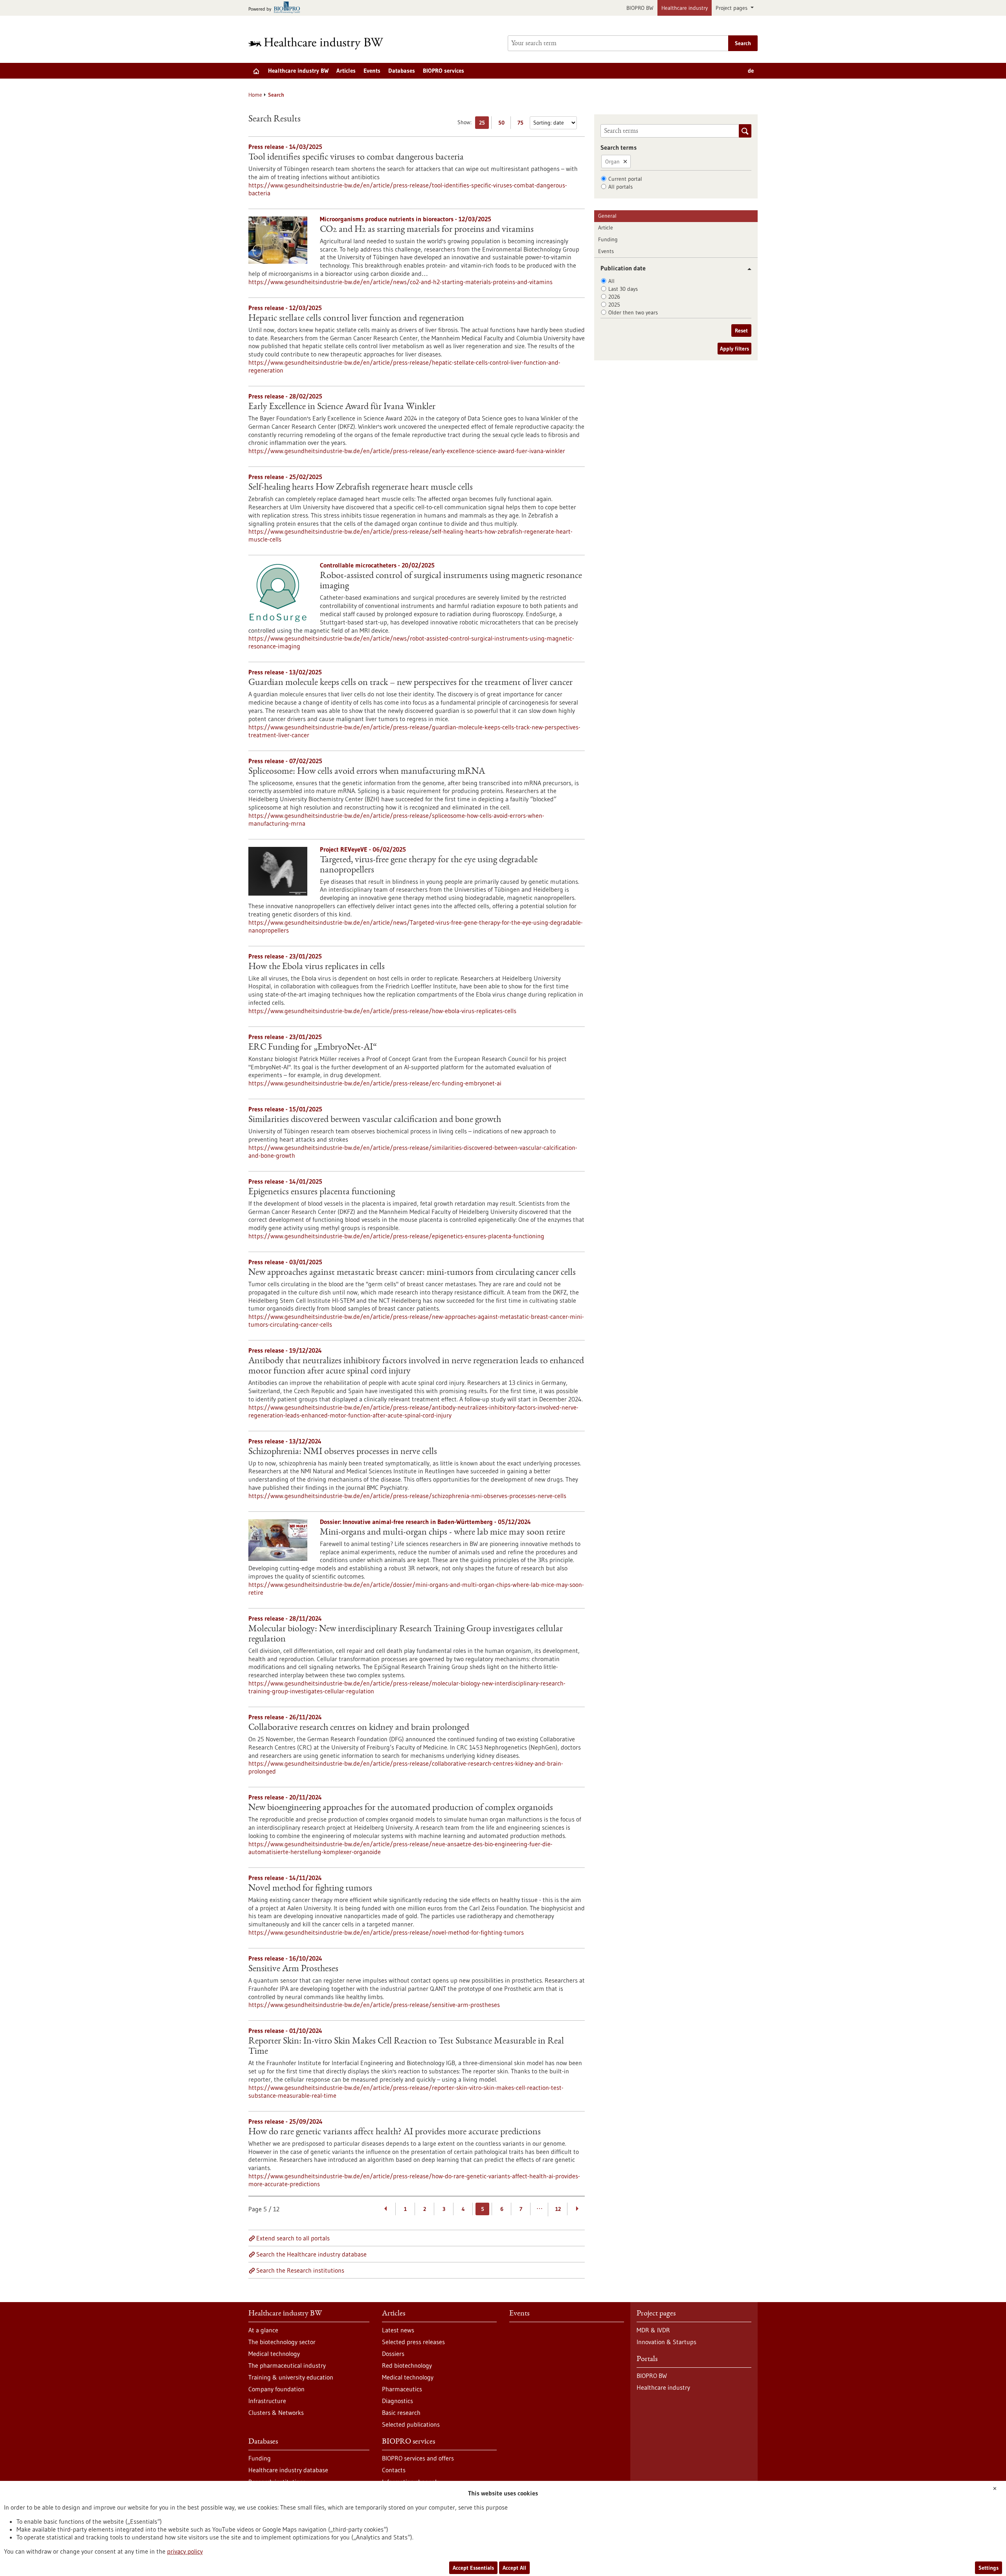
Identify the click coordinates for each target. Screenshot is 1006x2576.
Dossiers (393, 2354)
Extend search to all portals (293, 2238)
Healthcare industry (685, 8)
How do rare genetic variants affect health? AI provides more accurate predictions (395, 2132)
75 (522, 124)
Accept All (514, 2568)
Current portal (625, 179)
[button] (746, 269)
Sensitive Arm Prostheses (293, 1969)
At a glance (263, 2330)
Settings (989, 2568)
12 (558, 2209)
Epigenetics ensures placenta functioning (322, 1192)
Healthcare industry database (288, 2470)
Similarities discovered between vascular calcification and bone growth (375, 1120)
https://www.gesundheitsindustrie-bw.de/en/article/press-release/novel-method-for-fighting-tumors (386, 1932)
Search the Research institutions (300, 2270)
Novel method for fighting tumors (310, 1889)
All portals (620, 187)
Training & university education (291, 2377)
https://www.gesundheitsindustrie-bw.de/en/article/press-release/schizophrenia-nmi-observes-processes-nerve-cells (407, 1496)
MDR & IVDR (653, 2330)
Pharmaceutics (402, 2389)
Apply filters (734, 349)
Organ (612, 162)
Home (255, 95)
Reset (741, 330)
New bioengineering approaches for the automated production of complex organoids (401, 1808)
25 (484, 124)
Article (606, 228)
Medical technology (274, 2354)
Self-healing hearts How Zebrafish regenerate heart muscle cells (361, 488)
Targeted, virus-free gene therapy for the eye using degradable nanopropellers (429, 865)
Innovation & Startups (666, 2342)
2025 (614, 305)
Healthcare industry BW (298, 71)
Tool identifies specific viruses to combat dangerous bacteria (356, 158)
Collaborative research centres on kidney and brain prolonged (359, 1728)
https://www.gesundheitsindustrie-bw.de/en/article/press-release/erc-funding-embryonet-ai (375, 1083)
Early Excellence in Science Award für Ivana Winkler (342, 407)
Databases (402, 71)
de (751, 71)
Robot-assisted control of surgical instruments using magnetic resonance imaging (451, 581)
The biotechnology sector (282, 2342)
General (607, 216)
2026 (614, 297)
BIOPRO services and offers (418, 2458)
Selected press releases (413, 2342)
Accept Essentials (473, 2568)
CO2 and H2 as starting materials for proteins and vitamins (427, 230)
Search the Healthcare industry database (311, 2254)
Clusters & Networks (276, 2413)
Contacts (394, 2470)
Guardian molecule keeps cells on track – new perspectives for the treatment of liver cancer (410, 683)
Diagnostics (397, 2401)
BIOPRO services (443, 71)
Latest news (398, 2330)
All (611, 281)
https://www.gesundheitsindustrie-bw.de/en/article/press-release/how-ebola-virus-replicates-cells (382, 1011)
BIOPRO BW (640, 8)
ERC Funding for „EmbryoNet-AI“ (313, 1048)
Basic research (401, 2413)
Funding (608, 239)
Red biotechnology (407, 2365)
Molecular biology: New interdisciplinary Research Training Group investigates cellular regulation (406, 1634)
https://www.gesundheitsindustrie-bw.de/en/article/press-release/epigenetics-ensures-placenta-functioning (396, 1236)
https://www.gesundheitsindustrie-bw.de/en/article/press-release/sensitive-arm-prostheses (374, 2005)
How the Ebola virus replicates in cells (317, 967)
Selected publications (411, 2424)
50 (503, 124)
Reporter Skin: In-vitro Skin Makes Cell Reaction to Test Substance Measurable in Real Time (406, 2047)
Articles (346, 71)
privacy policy (185, 2551)
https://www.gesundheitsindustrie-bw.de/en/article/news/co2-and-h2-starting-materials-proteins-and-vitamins (400, 282)
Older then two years (633, 312)
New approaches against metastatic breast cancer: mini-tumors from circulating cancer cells (412, 1273)
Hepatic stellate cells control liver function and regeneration (356, 319)
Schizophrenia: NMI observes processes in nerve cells (343, 1452)
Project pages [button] (732, 8)
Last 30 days (623, 289)
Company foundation (276, 2389)
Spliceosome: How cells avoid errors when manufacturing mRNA (367, 772)
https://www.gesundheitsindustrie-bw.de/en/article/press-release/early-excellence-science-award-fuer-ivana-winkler (407, 451)
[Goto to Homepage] (321, 43)
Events (372, 71)
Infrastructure (267, 2401)
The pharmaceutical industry (287, 2365)
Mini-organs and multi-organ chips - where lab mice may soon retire (442, 1533)
